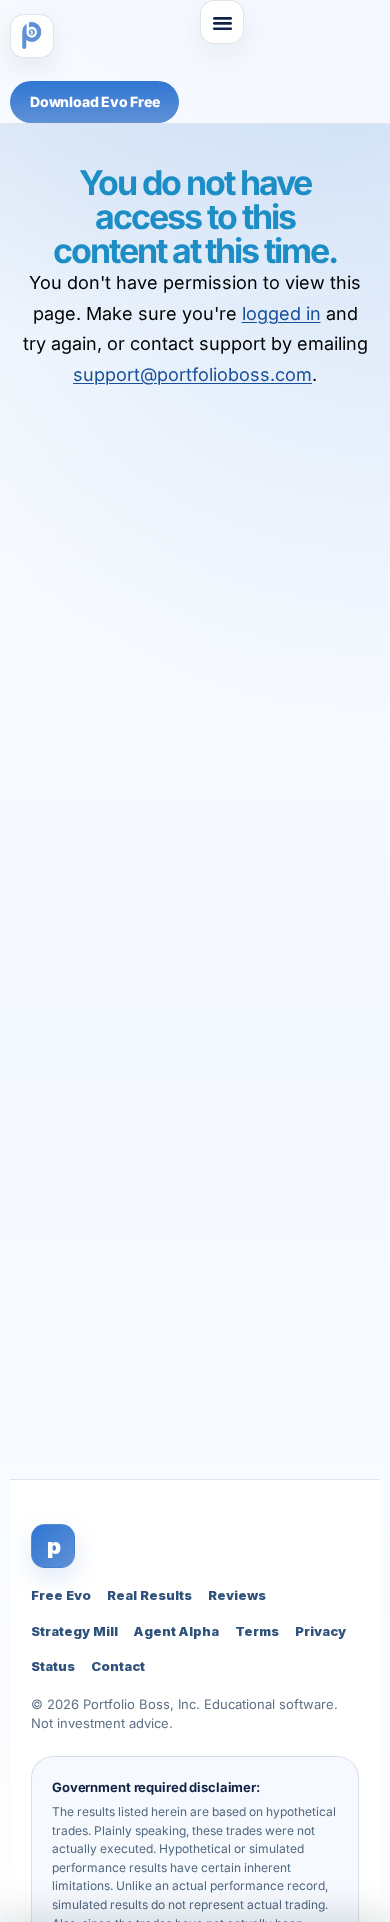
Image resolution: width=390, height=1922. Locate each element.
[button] (222, 22)
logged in (281, 313)
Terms (257, 1631)
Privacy (320, 1631)
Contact (118, 1666)
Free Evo (61, 1595)
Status (53, 1666)
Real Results (149, 1595)
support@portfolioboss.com (192, 374)
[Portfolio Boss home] (32, 36)
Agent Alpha (176, 1631)
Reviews (237, 1595)
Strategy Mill (74, 1631)
